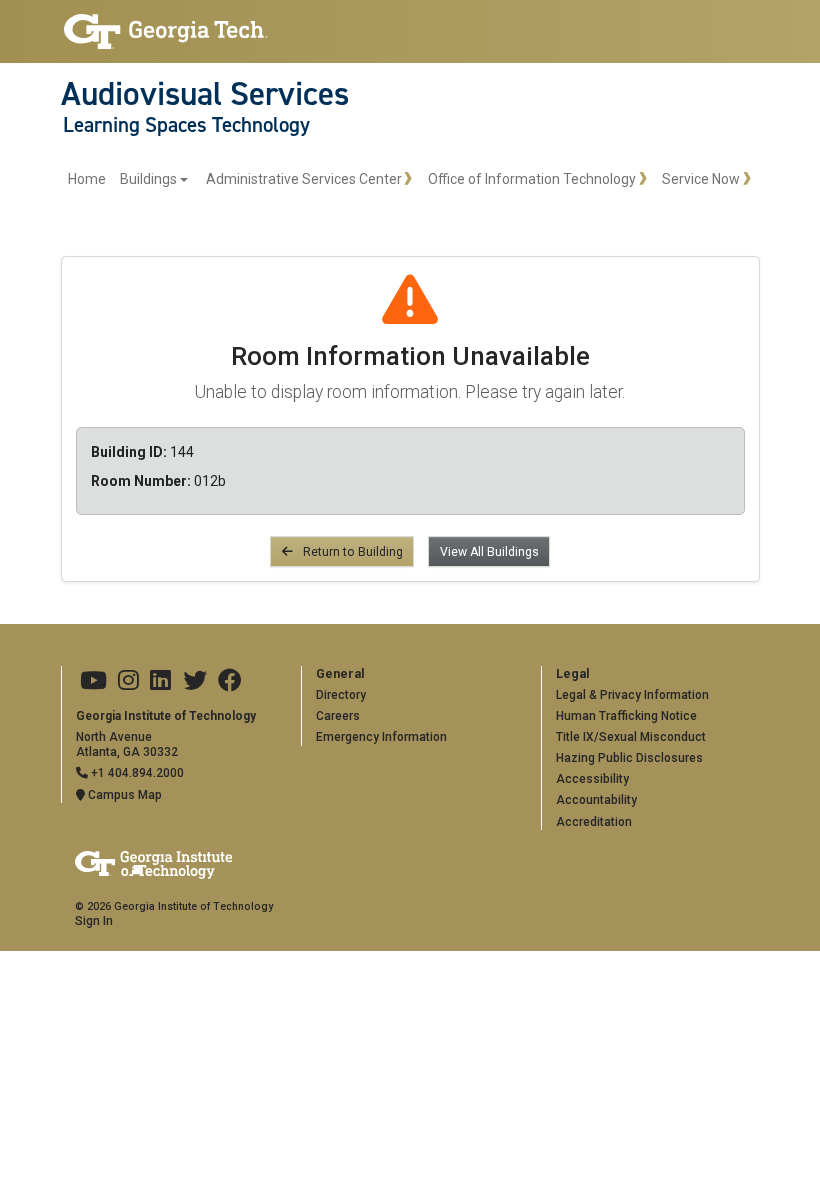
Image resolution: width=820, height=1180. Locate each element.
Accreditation (594, 822)
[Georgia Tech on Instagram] (128, 681)
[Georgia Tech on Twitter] (195, 681)
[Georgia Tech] (166, 31)
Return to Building (351, 552)
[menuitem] (128, 179)
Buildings (148, 179)
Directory (341, 695)
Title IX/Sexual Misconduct (631, 737)
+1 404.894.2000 (136, 773)
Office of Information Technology (532, 179)
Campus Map (123, 795)
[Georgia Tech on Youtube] (93, 681)
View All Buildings (489, 552)
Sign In (94, 921)
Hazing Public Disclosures (629, 758)
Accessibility (592, 779)
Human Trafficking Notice (626, 716)
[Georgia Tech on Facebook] (230, 681)
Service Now (701, 179)
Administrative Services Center (304, 179)
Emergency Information (381, 737)
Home (87, 179)
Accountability (596, 800)
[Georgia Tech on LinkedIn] (160, 681)
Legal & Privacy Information (632, 695)
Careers (338, 716)
